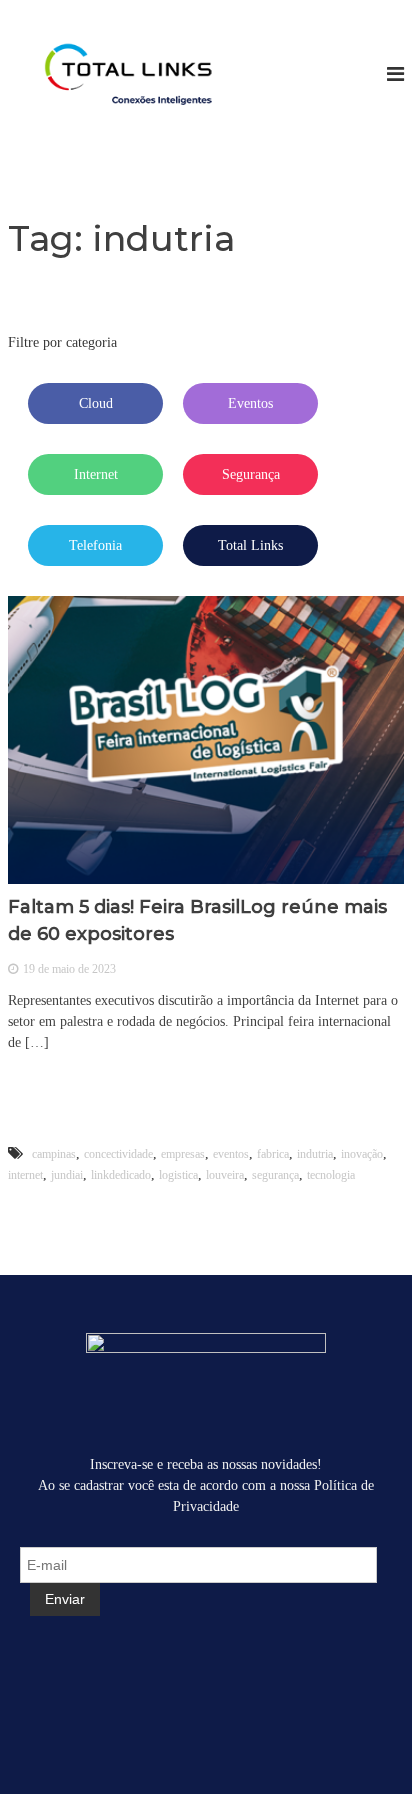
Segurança (251, 474)
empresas (183, 1154)
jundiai (67, 1175)
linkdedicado (121, 1175)
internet (25, 1175)
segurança (275, 1175)
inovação (362, 1154)
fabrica (273, 1154)
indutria (315, 1154)
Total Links (250, 545)
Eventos (250, 403)
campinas (54, 1154)
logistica (178, 1175)
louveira (225, 1175)
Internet (96, 474)
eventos (231, 1154)
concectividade (118, 1154)
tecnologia (331, 1175)
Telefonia (95, 545)
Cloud (96, 403)
